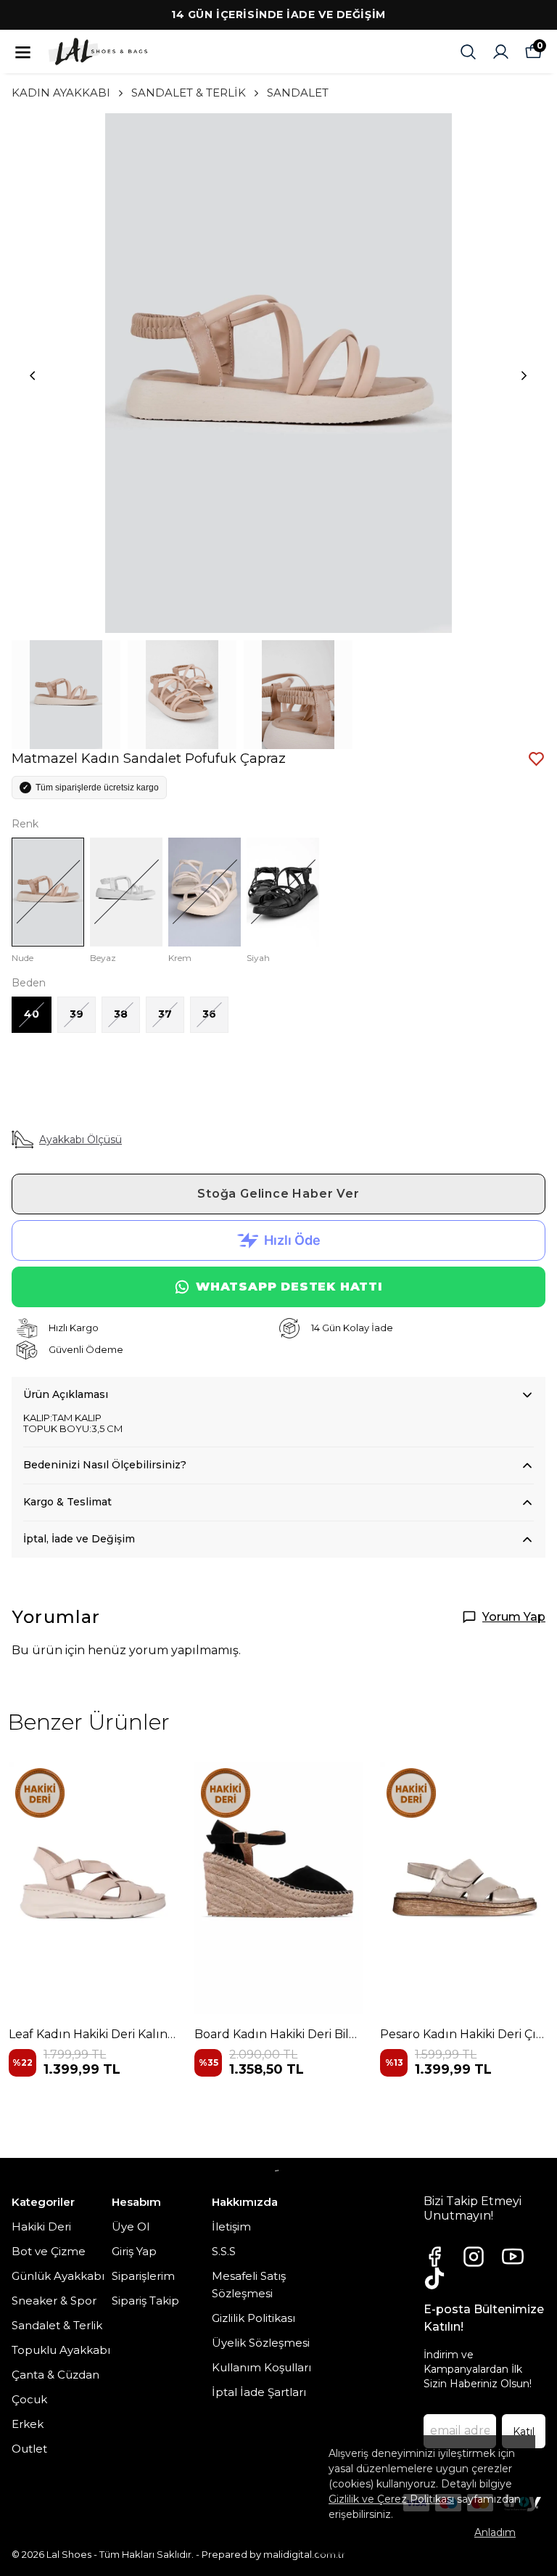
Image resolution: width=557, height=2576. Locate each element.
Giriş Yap (134, 2251)
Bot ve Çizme (49, 2251)
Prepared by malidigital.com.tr (273, 2554)
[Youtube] (513, 2257)
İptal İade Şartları (259, 2392)
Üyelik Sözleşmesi (261, 2343)
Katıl (524, 2432)
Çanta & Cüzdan (55, 2375)
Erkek (28, 2424)
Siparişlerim (143, 2276)
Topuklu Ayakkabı (61, 2350)
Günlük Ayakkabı (58, 2276)
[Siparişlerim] (501, 52)
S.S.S (224, 2251)
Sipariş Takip (145, 2301)
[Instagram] (474, 2257)
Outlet (29, 2449)
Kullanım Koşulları (261, 2367)
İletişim (231, 2227)
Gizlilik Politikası (253, 2318)
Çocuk (29, 2399)
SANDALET (298, 93)
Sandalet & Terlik (57, 2325)
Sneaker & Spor (54, 2301)
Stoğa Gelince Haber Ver (278, 1194)
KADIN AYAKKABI (61, 93)
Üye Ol (131, 2227)
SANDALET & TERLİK (189, 93)
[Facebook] (434, 2257)
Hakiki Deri (41, 2227)
